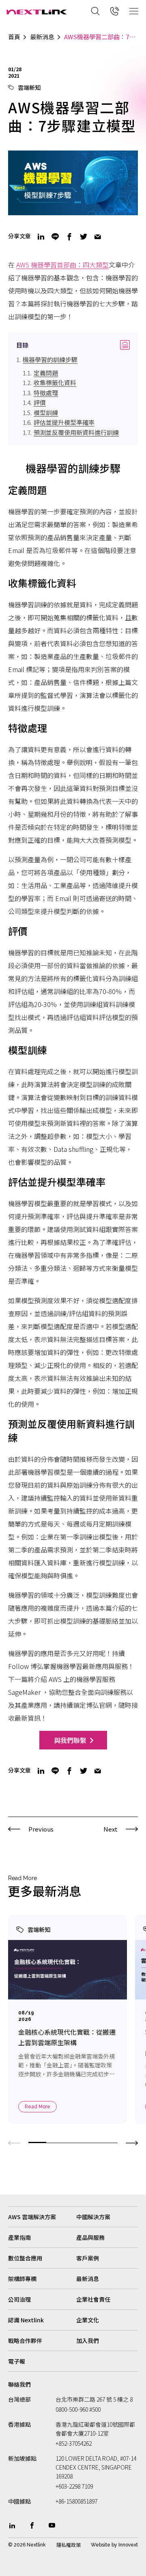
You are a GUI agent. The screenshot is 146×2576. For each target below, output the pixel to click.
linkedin (41, 237)
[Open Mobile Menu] (134, 11)
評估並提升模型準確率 (64, 422)
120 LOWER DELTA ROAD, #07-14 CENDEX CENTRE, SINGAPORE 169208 (96, 2467)
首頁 (14, 37)
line (55, 237)
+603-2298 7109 (74, 2486)
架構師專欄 (22, 2279)
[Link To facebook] (32, 2525)
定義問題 (46, 373)
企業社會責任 (93, 2299)
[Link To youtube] (52, 2525)
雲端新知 (29, 87)
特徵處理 (46, 393)
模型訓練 (46, 412)
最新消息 (42, 37)
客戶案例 (88, 2258)
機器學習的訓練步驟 (50, 359)
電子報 (17, 2361)
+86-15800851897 (76, 2501)
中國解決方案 (93, 2217)
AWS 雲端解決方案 (32, 2217)
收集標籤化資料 (55, 383)
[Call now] (115, 11)
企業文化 (88, 2320)
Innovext (128, 2545)
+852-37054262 (74, 2443)
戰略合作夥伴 (25, 2341)
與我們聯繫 (70, 1740)
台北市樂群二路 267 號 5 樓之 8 (94, 2399)
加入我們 (88, 2341)
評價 (40, 402)
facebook (69, 237)
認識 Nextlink (26, 2320)
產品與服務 (90, 2237)
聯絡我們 (19, 2384)
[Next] (132, 2142)
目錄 (73, 345)
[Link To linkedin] (12, 2525)
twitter (84, 237)
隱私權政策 (69, 2545)
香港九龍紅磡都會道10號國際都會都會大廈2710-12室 (95, 2429)
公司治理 (19, 2299)
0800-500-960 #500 (78, 2409)
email (98, 237)
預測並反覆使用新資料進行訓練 (76, 432)
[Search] (95, 11)
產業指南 (19, 2237)
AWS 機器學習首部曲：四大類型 (62, 265)
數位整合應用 (25, 2258)
